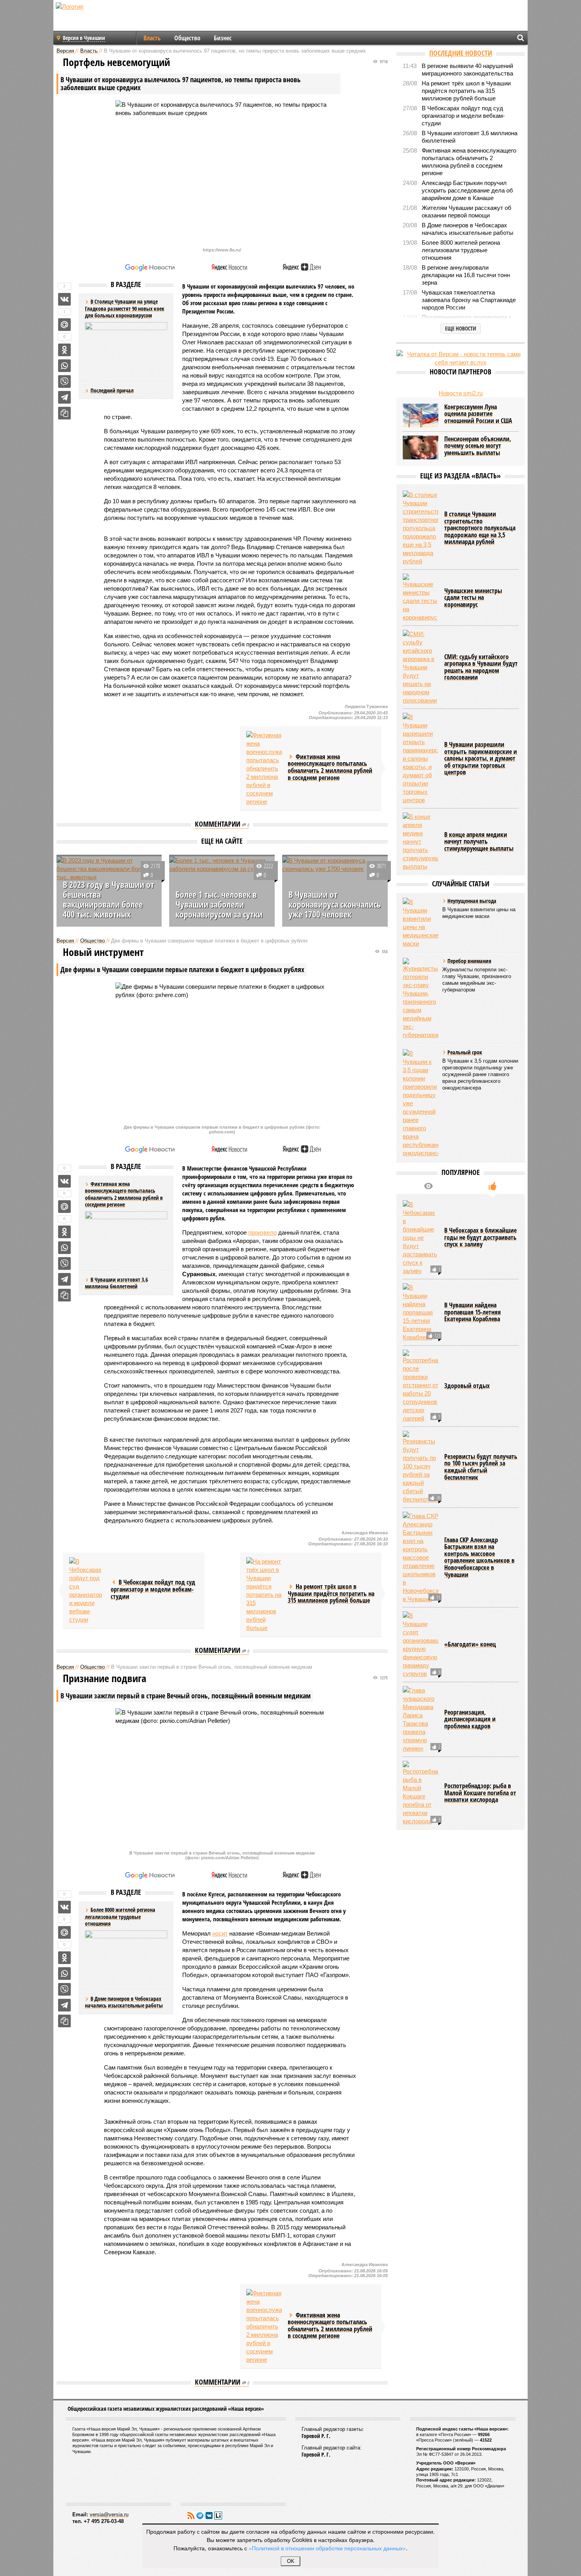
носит (220, 1933)
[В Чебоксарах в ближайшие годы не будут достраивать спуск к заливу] (421, 1238)
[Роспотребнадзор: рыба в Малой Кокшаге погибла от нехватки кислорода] (421, 1793)
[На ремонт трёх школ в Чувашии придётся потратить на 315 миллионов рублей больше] (264, 1595)
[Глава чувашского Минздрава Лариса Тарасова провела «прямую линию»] (421, 1719)
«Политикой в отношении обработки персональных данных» (327, 2548)
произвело (262, 1232)
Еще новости (461, 328)
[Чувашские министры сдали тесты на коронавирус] (421, 598)
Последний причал (112, 390)
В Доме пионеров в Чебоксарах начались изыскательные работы (124, 2002)
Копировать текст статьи (64, 413)
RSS (191, 2516)
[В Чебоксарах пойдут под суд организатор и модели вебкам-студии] (87, 1590)
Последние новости (461, 53)
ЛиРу (218, 2516)
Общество (187, 38)
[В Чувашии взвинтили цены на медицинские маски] (421, 923)
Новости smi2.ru (461, 393)
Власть (152, 38)
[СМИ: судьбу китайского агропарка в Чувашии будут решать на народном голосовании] (421, 667)
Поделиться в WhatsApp (64, 366)
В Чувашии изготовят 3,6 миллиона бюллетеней (116, 1283)
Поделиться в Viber (64, 381)
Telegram (200, 2516)
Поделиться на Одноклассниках (64, 350)
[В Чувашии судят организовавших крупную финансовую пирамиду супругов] (421, 1645)
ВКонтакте (209, 2516)
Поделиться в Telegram (64, 397)
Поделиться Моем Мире (64, 325)
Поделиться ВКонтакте (64, 299)
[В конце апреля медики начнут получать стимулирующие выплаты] (421, 841)
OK (291, 2561)
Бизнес (223, 38)
